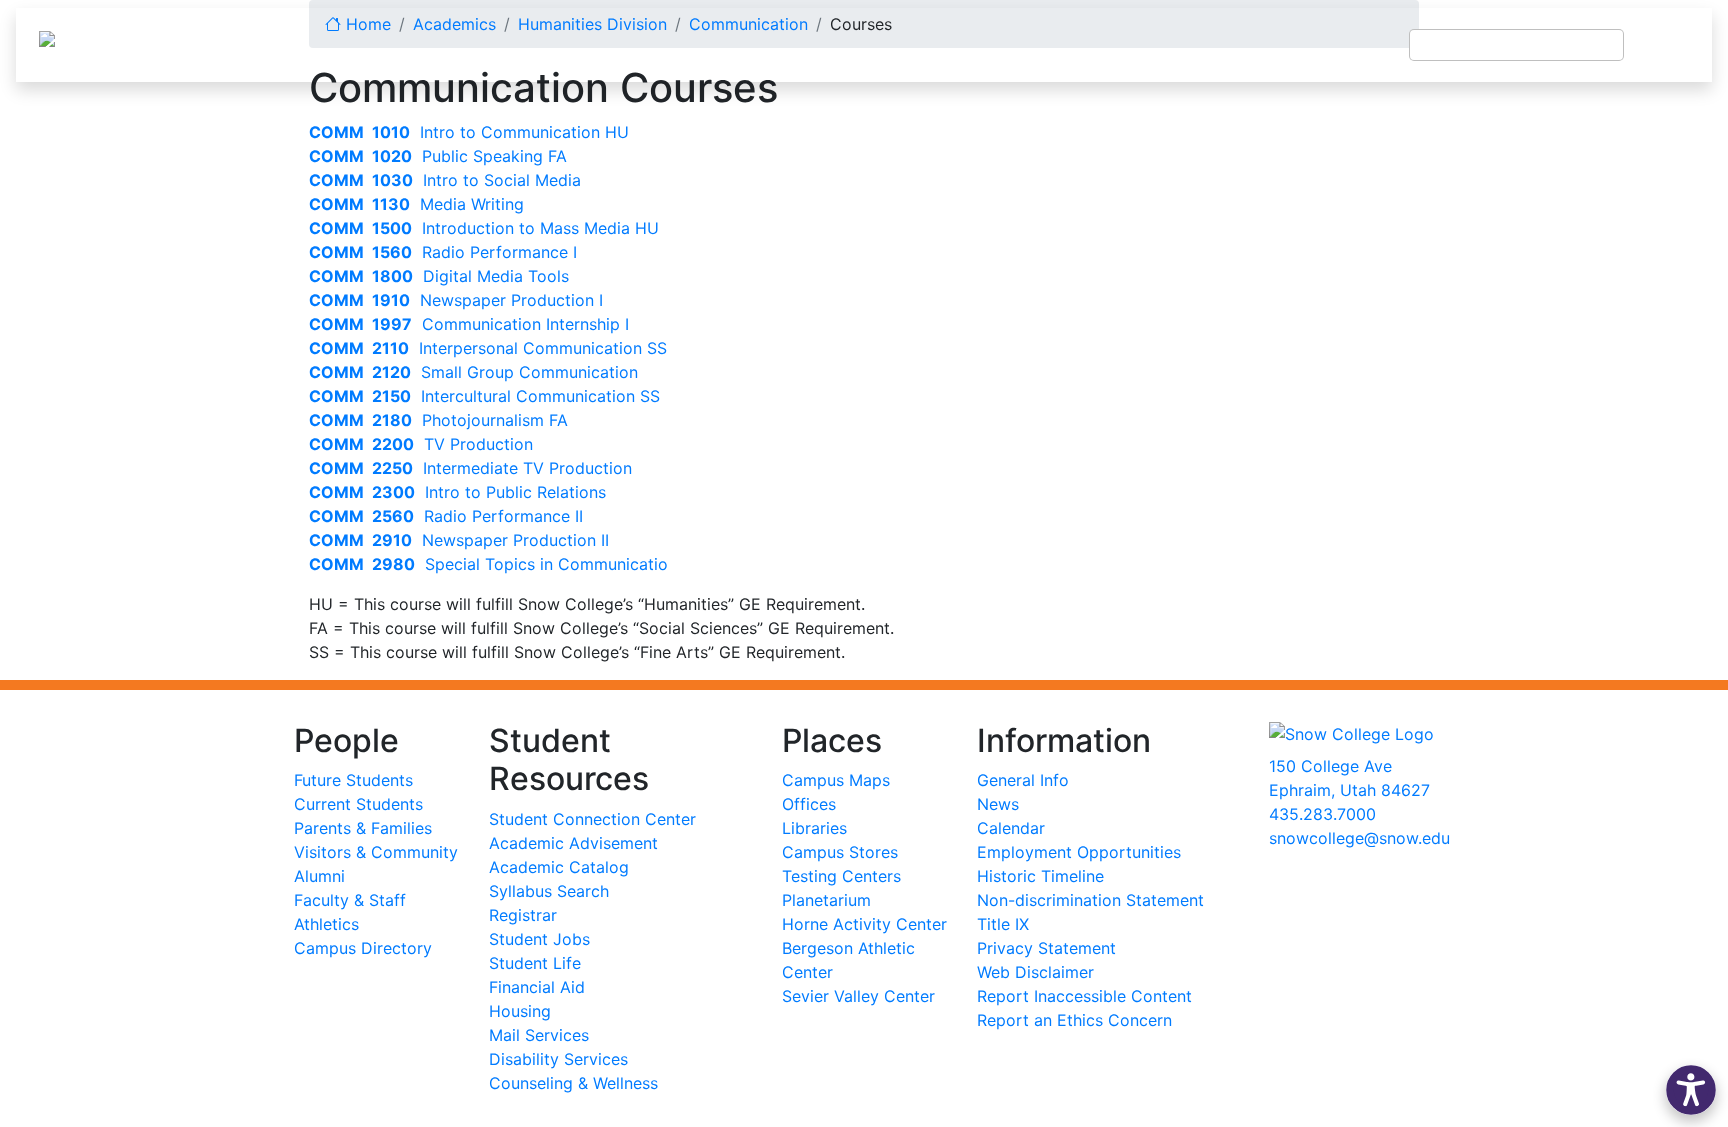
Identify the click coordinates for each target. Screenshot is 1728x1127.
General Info (1023, 780)
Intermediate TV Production (470, 468)
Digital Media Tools (439, 276)
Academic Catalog (559, 867)
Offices (809, 804)
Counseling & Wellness (573, 1083)
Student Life (535, 963)
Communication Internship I (469, 324)
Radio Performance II (446, 516)
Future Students (353, 780)
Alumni (319, 876)
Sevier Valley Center (858, 996)
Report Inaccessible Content (1084, 996)
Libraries (814, 828)
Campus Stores (840, 852)
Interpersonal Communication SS (488, 348)
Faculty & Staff (350, 900)
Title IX (1003, 924)
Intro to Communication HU (469, 132)
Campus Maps (836, 780)
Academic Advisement (573, 843)
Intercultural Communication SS (484, 396)
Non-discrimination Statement (1090, 900)
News (998, 804)
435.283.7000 (1322, 814)
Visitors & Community (376, 852)
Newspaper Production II (459, 540)
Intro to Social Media (445, 180)
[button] (1691, 1090)
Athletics (326, 924)
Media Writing (416, 204)
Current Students (358, 804)
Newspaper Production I (456, 300)
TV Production (421, 444)
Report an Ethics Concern (1074, 1020)
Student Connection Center (592, 819)
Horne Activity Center (864, 924)
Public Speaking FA (438, 156)
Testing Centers (841, 876)
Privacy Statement (1046, 948)
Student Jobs (539, 939)
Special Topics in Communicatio (488, 564)
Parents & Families (363, 828)
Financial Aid (537, 987)
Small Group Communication (473, 372)
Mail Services (539, 1035)
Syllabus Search (549, 891)
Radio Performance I (443, 252)
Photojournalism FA (438, 420)
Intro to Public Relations (457, 492)
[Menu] (1668, 45)
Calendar (1011, 828)
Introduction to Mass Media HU (484, 228)
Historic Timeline (1040, 876)
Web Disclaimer (1035, 972)
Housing (520, 1011)
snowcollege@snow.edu (1359, 838)
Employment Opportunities (1079, 852)
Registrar (523, 915)
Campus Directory (363, 948)
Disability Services (558, 1059)
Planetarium (826, 900)
